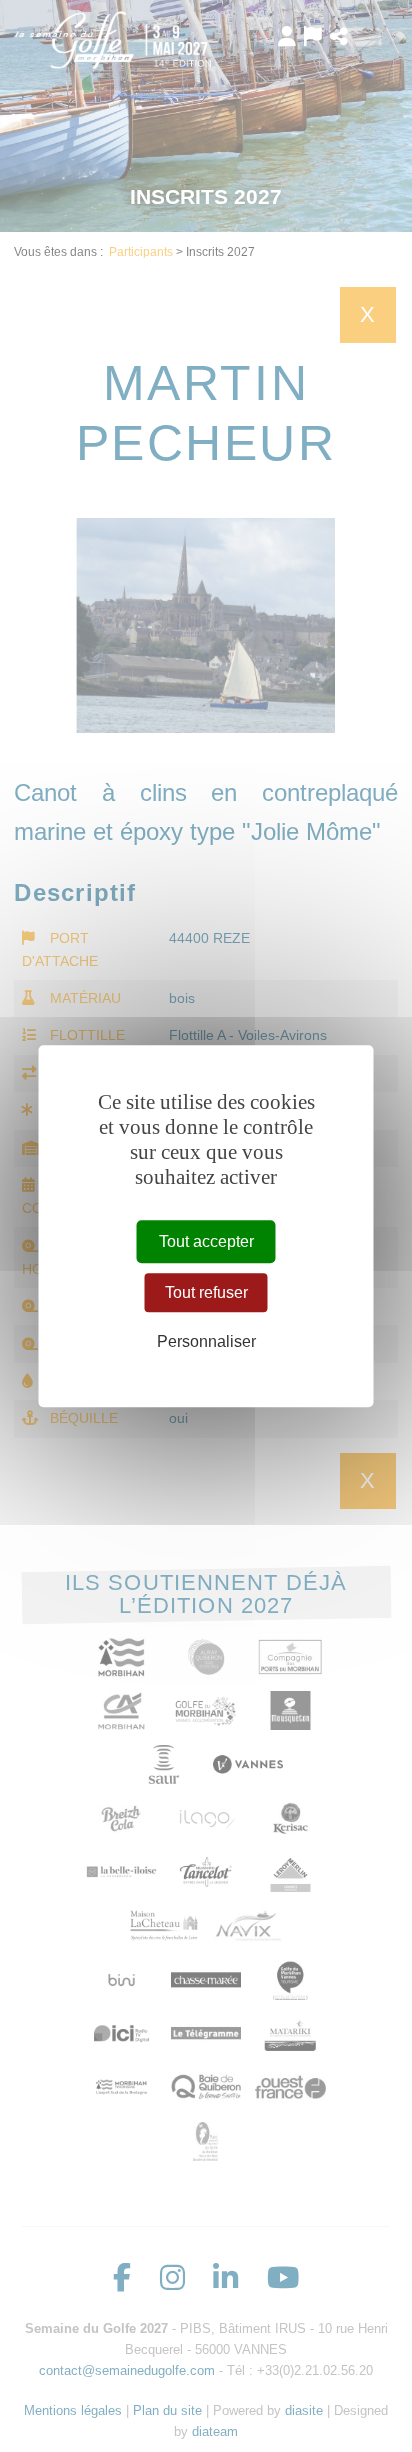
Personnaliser (206, 1342)
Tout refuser (206, 1292)
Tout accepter (206, 1241)
